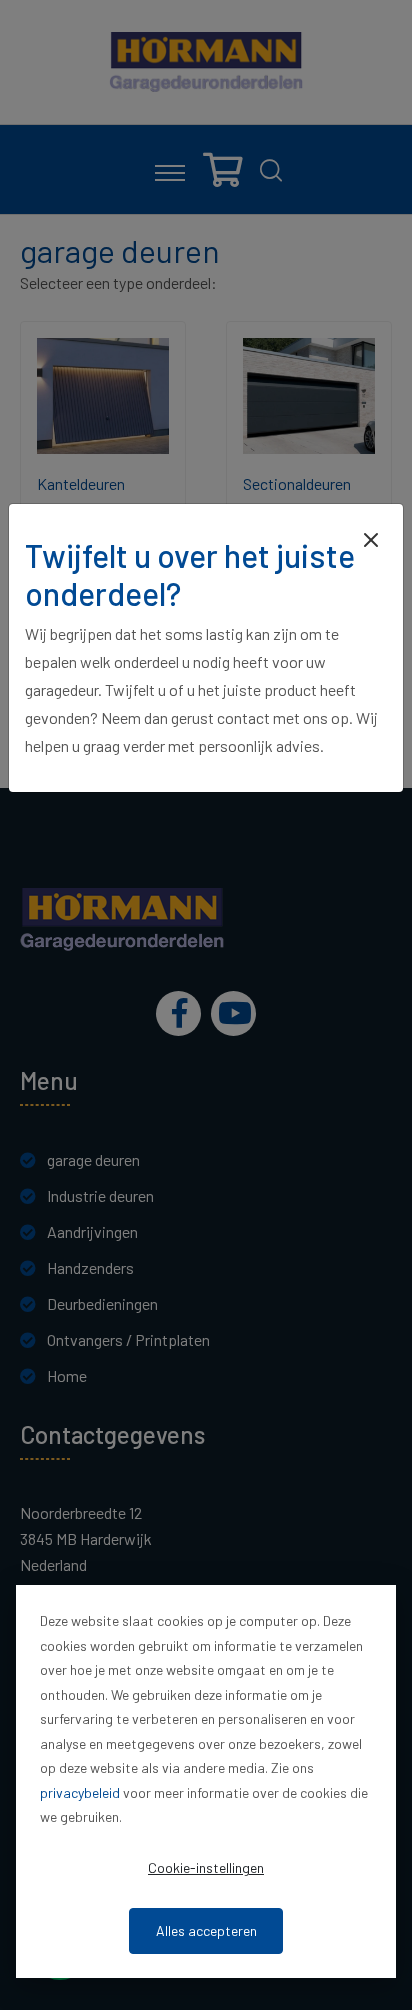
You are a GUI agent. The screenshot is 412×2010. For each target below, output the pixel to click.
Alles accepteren (206, 1930)
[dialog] (206, 1781)
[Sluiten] (371, 538)
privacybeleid (80, 1792)
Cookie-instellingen (206, 1867)
